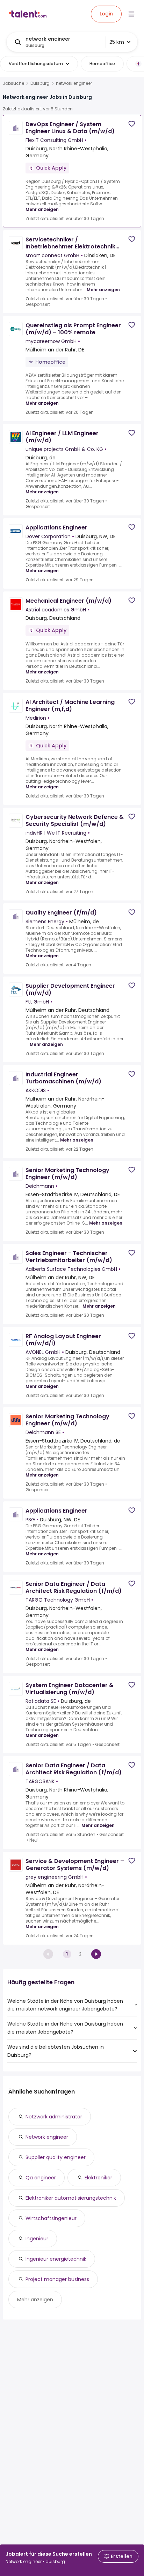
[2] (96, 1954)
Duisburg (40, 83)
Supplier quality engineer (56, 2157)
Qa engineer (41, 2178)
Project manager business (57, 2279)
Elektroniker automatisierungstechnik (71, 2198)
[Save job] (132, 124)
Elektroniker (98, 2178)
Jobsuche (13, 83)
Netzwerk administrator (54, 2117)
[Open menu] (131, 14)
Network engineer (47, 2137)
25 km (117, 42)
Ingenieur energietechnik (56, 2259)
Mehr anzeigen (42, 209)
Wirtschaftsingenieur (51, 2218)
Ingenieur (37, 2239)
